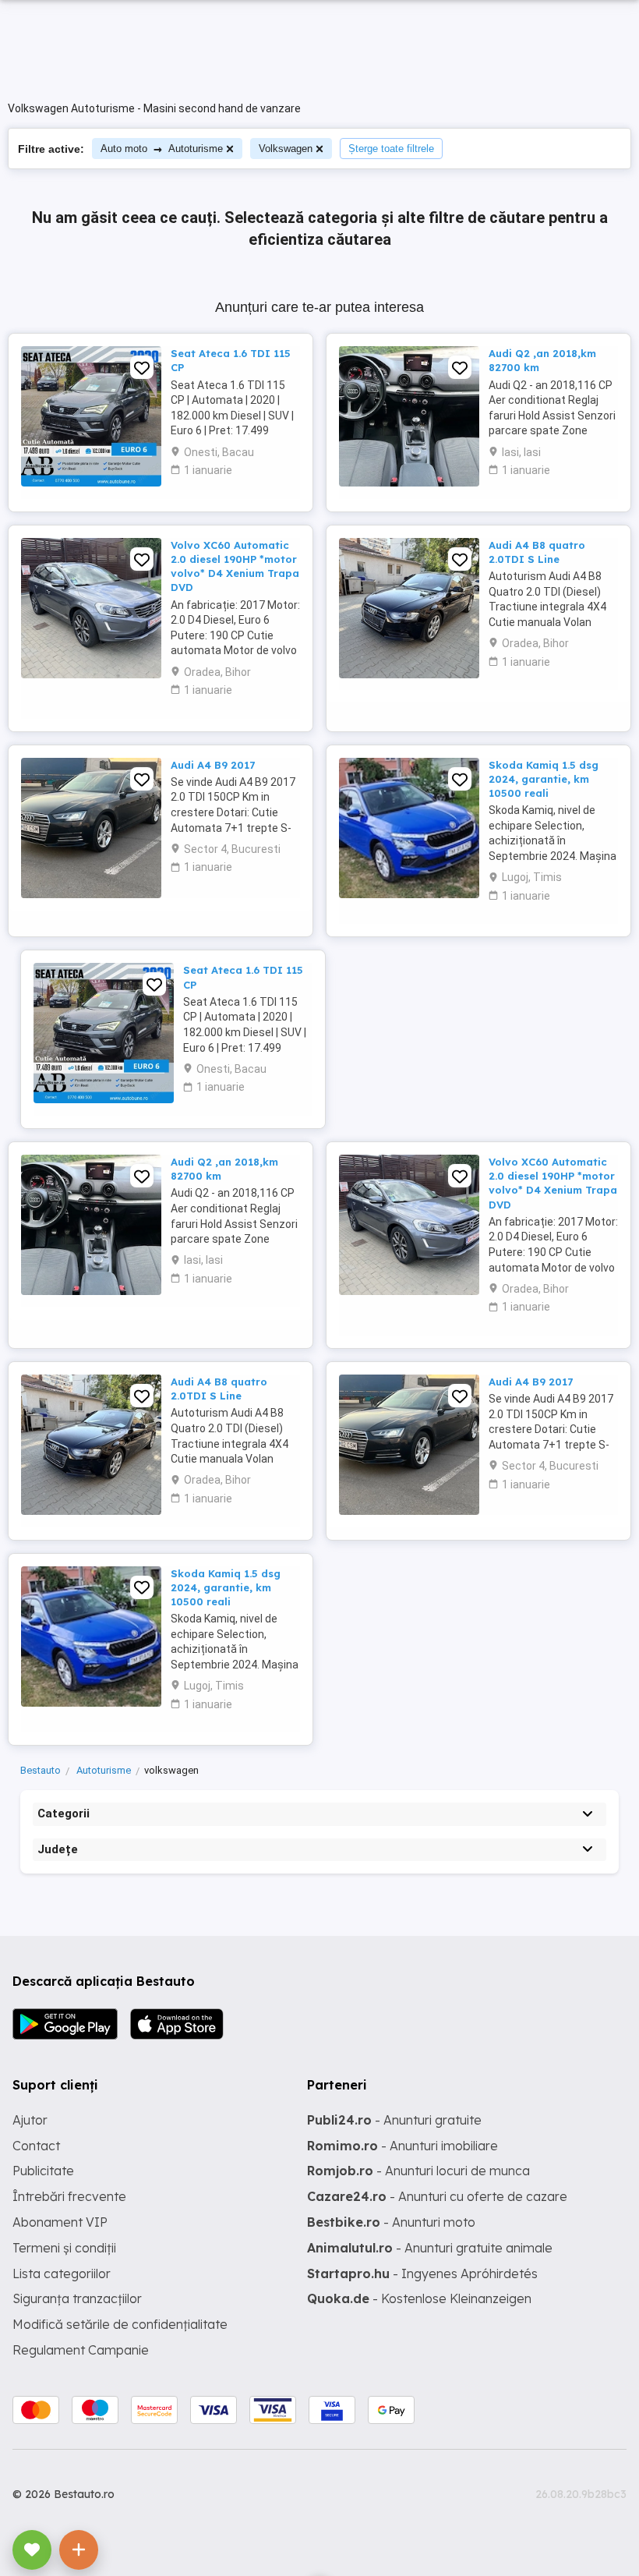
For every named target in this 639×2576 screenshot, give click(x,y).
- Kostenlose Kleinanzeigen (419, 2298)
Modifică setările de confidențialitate (120, 2324)
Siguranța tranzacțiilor (77, 2298)
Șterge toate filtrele (391, 149)
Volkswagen (286, 149)
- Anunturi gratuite (394, 2120)
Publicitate (43, 2171)
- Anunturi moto (391, 2222)
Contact (36, 2146)
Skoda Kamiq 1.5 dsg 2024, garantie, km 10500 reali (544, 779)
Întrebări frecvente (69, 2196)
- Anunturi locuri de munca (418, 2171)
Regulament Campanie (81, 2350)
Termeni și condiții (64, 2248)
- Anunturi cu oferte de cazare (437, 2196)
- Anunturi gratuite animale (430, 2248)
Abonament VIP (60, 2222)
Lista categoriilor (62, 2273)
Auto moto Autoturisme (162, 149)
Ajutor (30, 2120)
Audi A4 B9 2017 (213, 765)
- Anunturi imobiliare (402, 2146)
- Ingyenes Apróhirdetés (422, 2273)
